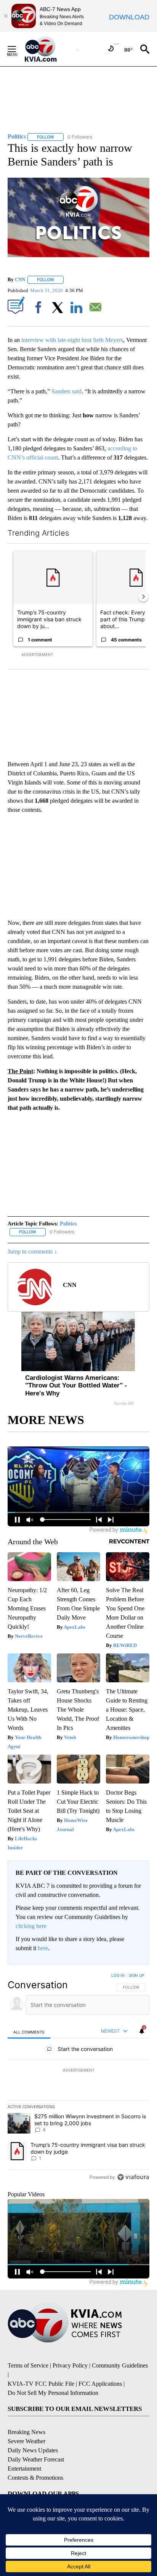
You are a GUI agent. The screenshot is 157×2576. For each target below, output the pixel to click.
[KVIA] (49, 49)
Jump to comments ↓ (32, 1251)
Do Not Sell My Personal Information (53, 2393)
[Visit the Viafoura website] (133, 2177)
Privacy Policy (70, 2365)
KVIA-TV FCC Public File (41, 2384)
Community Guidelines (120, 2365)
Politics (68, 1224)
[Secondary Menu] (18, 49)
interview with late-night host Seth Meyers (72, 340)
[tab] (29, 2032)
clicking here (31, 1926)
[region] (78, 2078)
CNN (20, 279)
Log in (118, 1975)
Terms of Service (28, 2365)
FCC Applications (100, 2384)
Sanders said (66, 391)
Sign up (136, 1975)
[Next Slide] (143, 597)
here (43, 1948)
